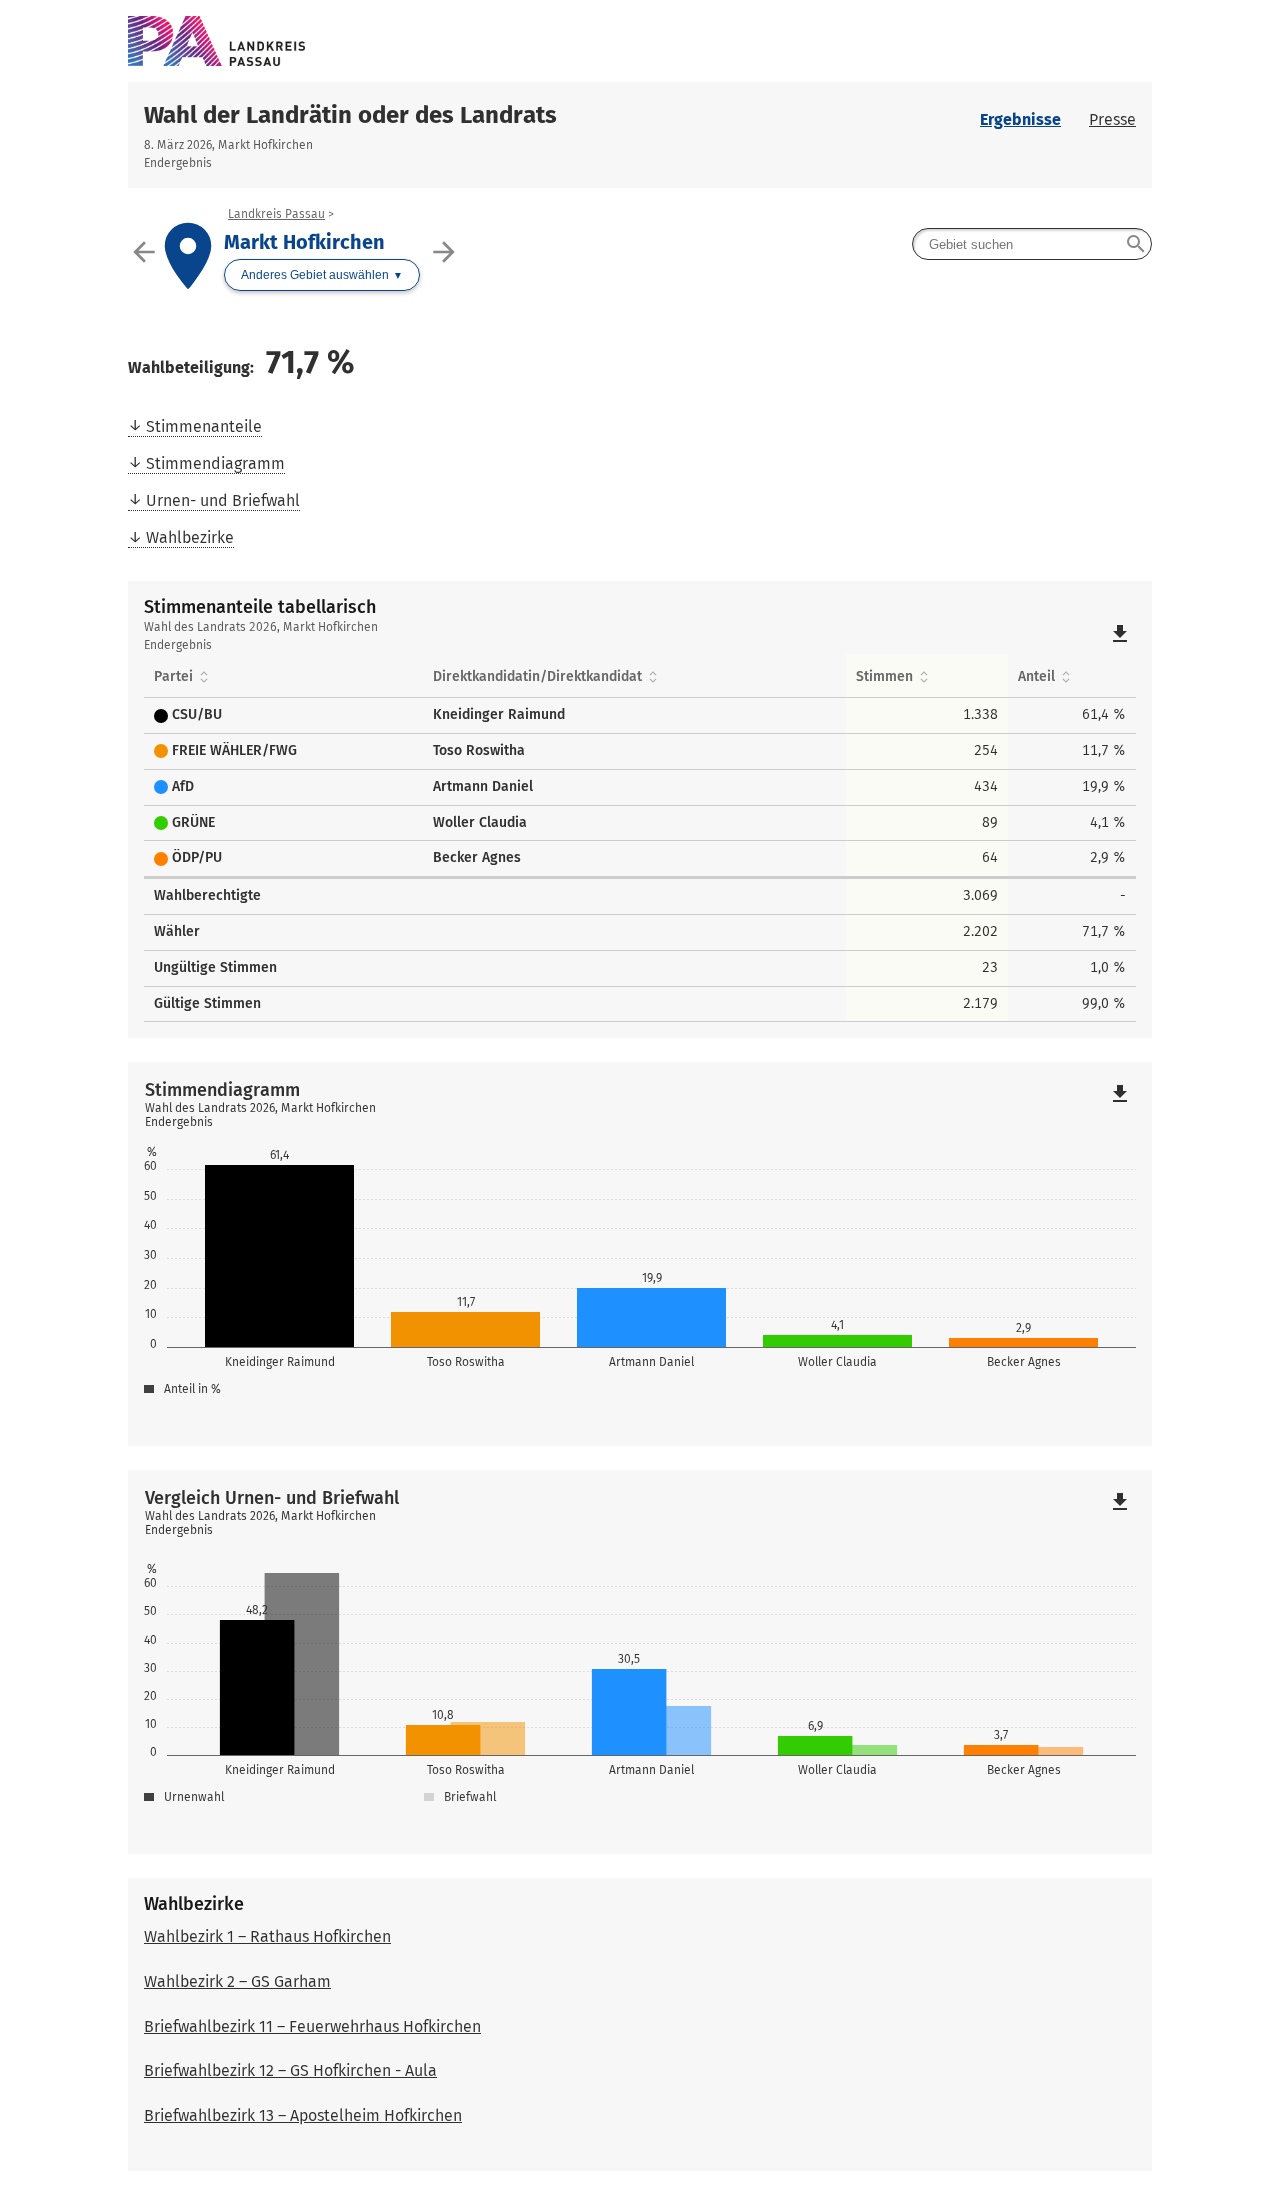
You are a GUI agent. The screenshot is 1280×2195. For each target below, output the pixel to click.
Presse (1112, 119)
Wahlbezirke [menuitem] (190, 537)
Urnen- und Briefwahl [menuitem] (223, 500)
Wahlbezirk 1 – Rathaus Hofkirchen (267, 1936)
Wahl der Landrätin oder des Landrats (350, 115)
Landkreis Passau (276, 214)
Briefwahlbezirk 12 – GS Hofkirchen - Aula (290, 2070)
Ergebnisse (1020, 119)
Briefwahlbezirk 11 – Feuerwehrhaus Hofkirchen (312, 2026)
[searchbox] (1032, 244)
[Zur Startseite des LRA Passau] (640, 41)
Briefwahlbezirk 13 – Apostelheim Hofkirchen (303, 2115)
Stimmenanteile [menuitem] (204, 426)
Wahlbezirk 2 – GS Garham (237, 1981)
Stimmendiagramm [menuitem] (215, 463)
